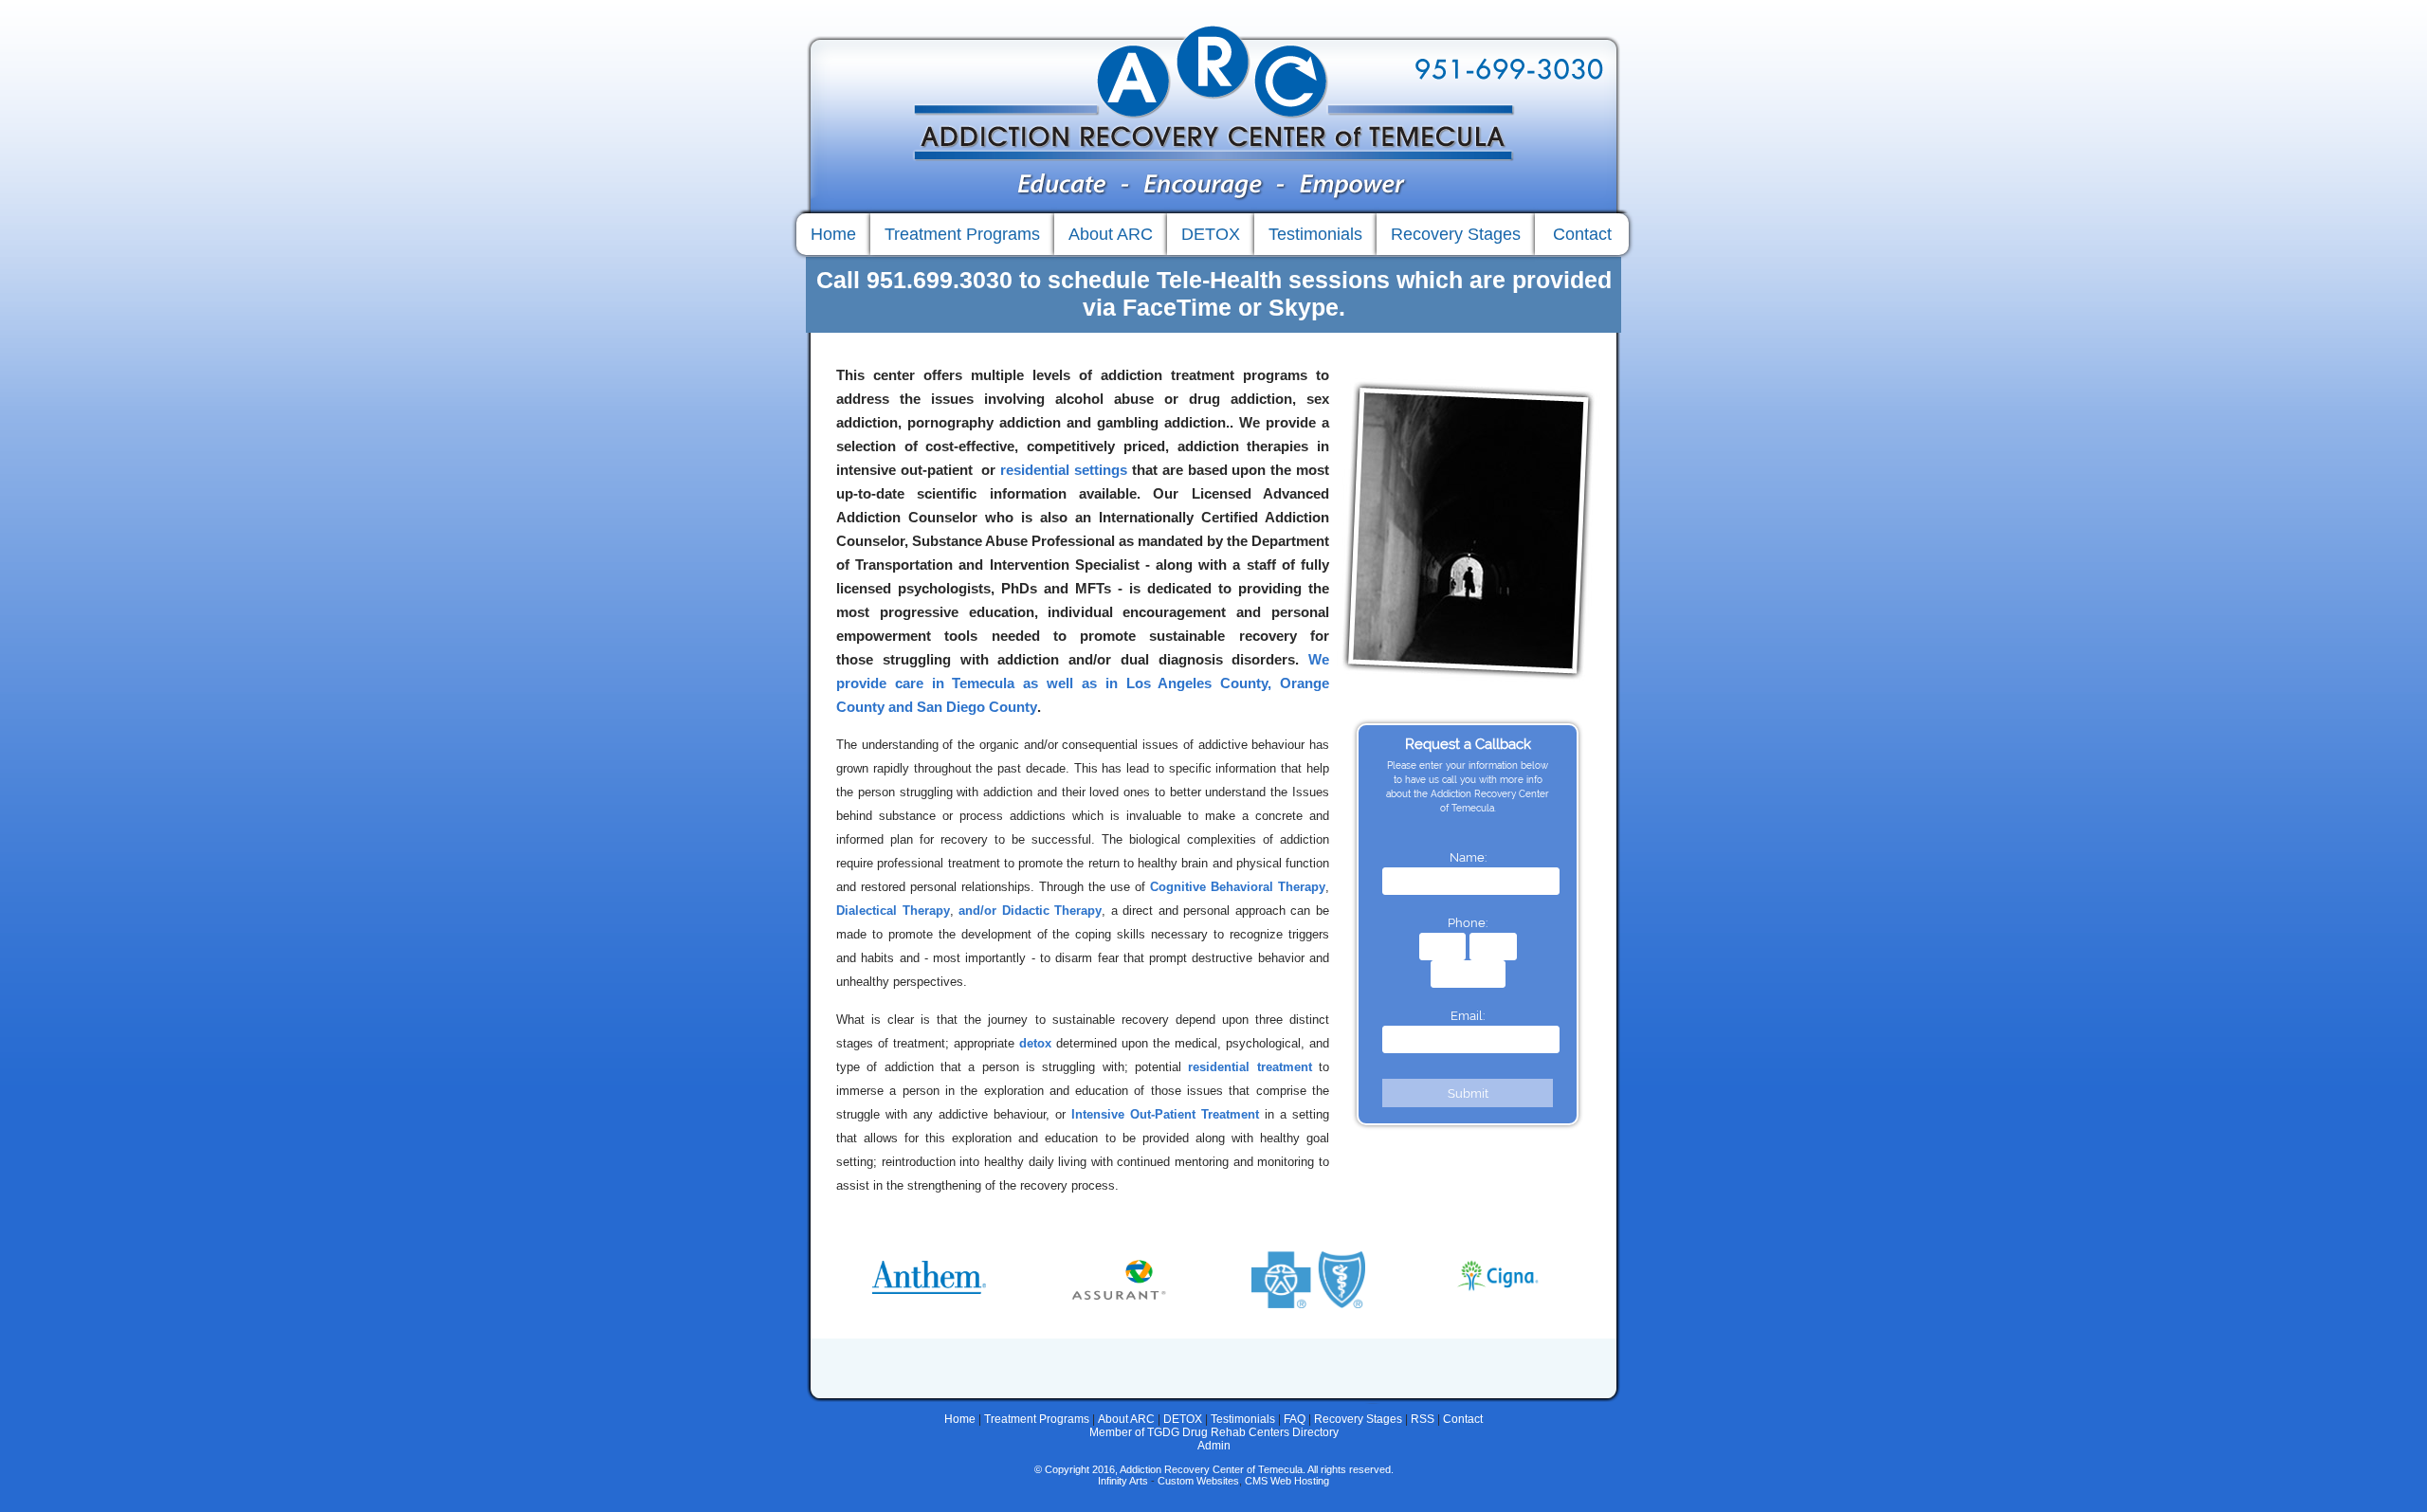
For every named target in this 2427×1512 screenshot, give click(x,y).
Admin (1214, 1446)
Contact (1463, 1419)
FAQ (1295, 1419)
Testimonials (1243, 1419)
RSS (1423, 1419)
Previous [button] (820, 1278)
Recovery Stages (1358, 1419)
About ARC (1126, 1419)
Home (960, 1419)
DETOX (1183, 1419)
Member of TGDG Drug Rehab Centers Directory (1214, 1432)
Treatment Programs (1037, 1419)
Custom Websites (1198, 1481)
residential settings (1064, 470)
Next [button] (1607, 1278)
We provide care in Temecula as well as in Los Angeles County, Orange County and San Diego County (1083, 683)
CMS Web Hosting (1287, 1481)
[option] (929, 1268)
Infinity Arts (1123, 1481)
